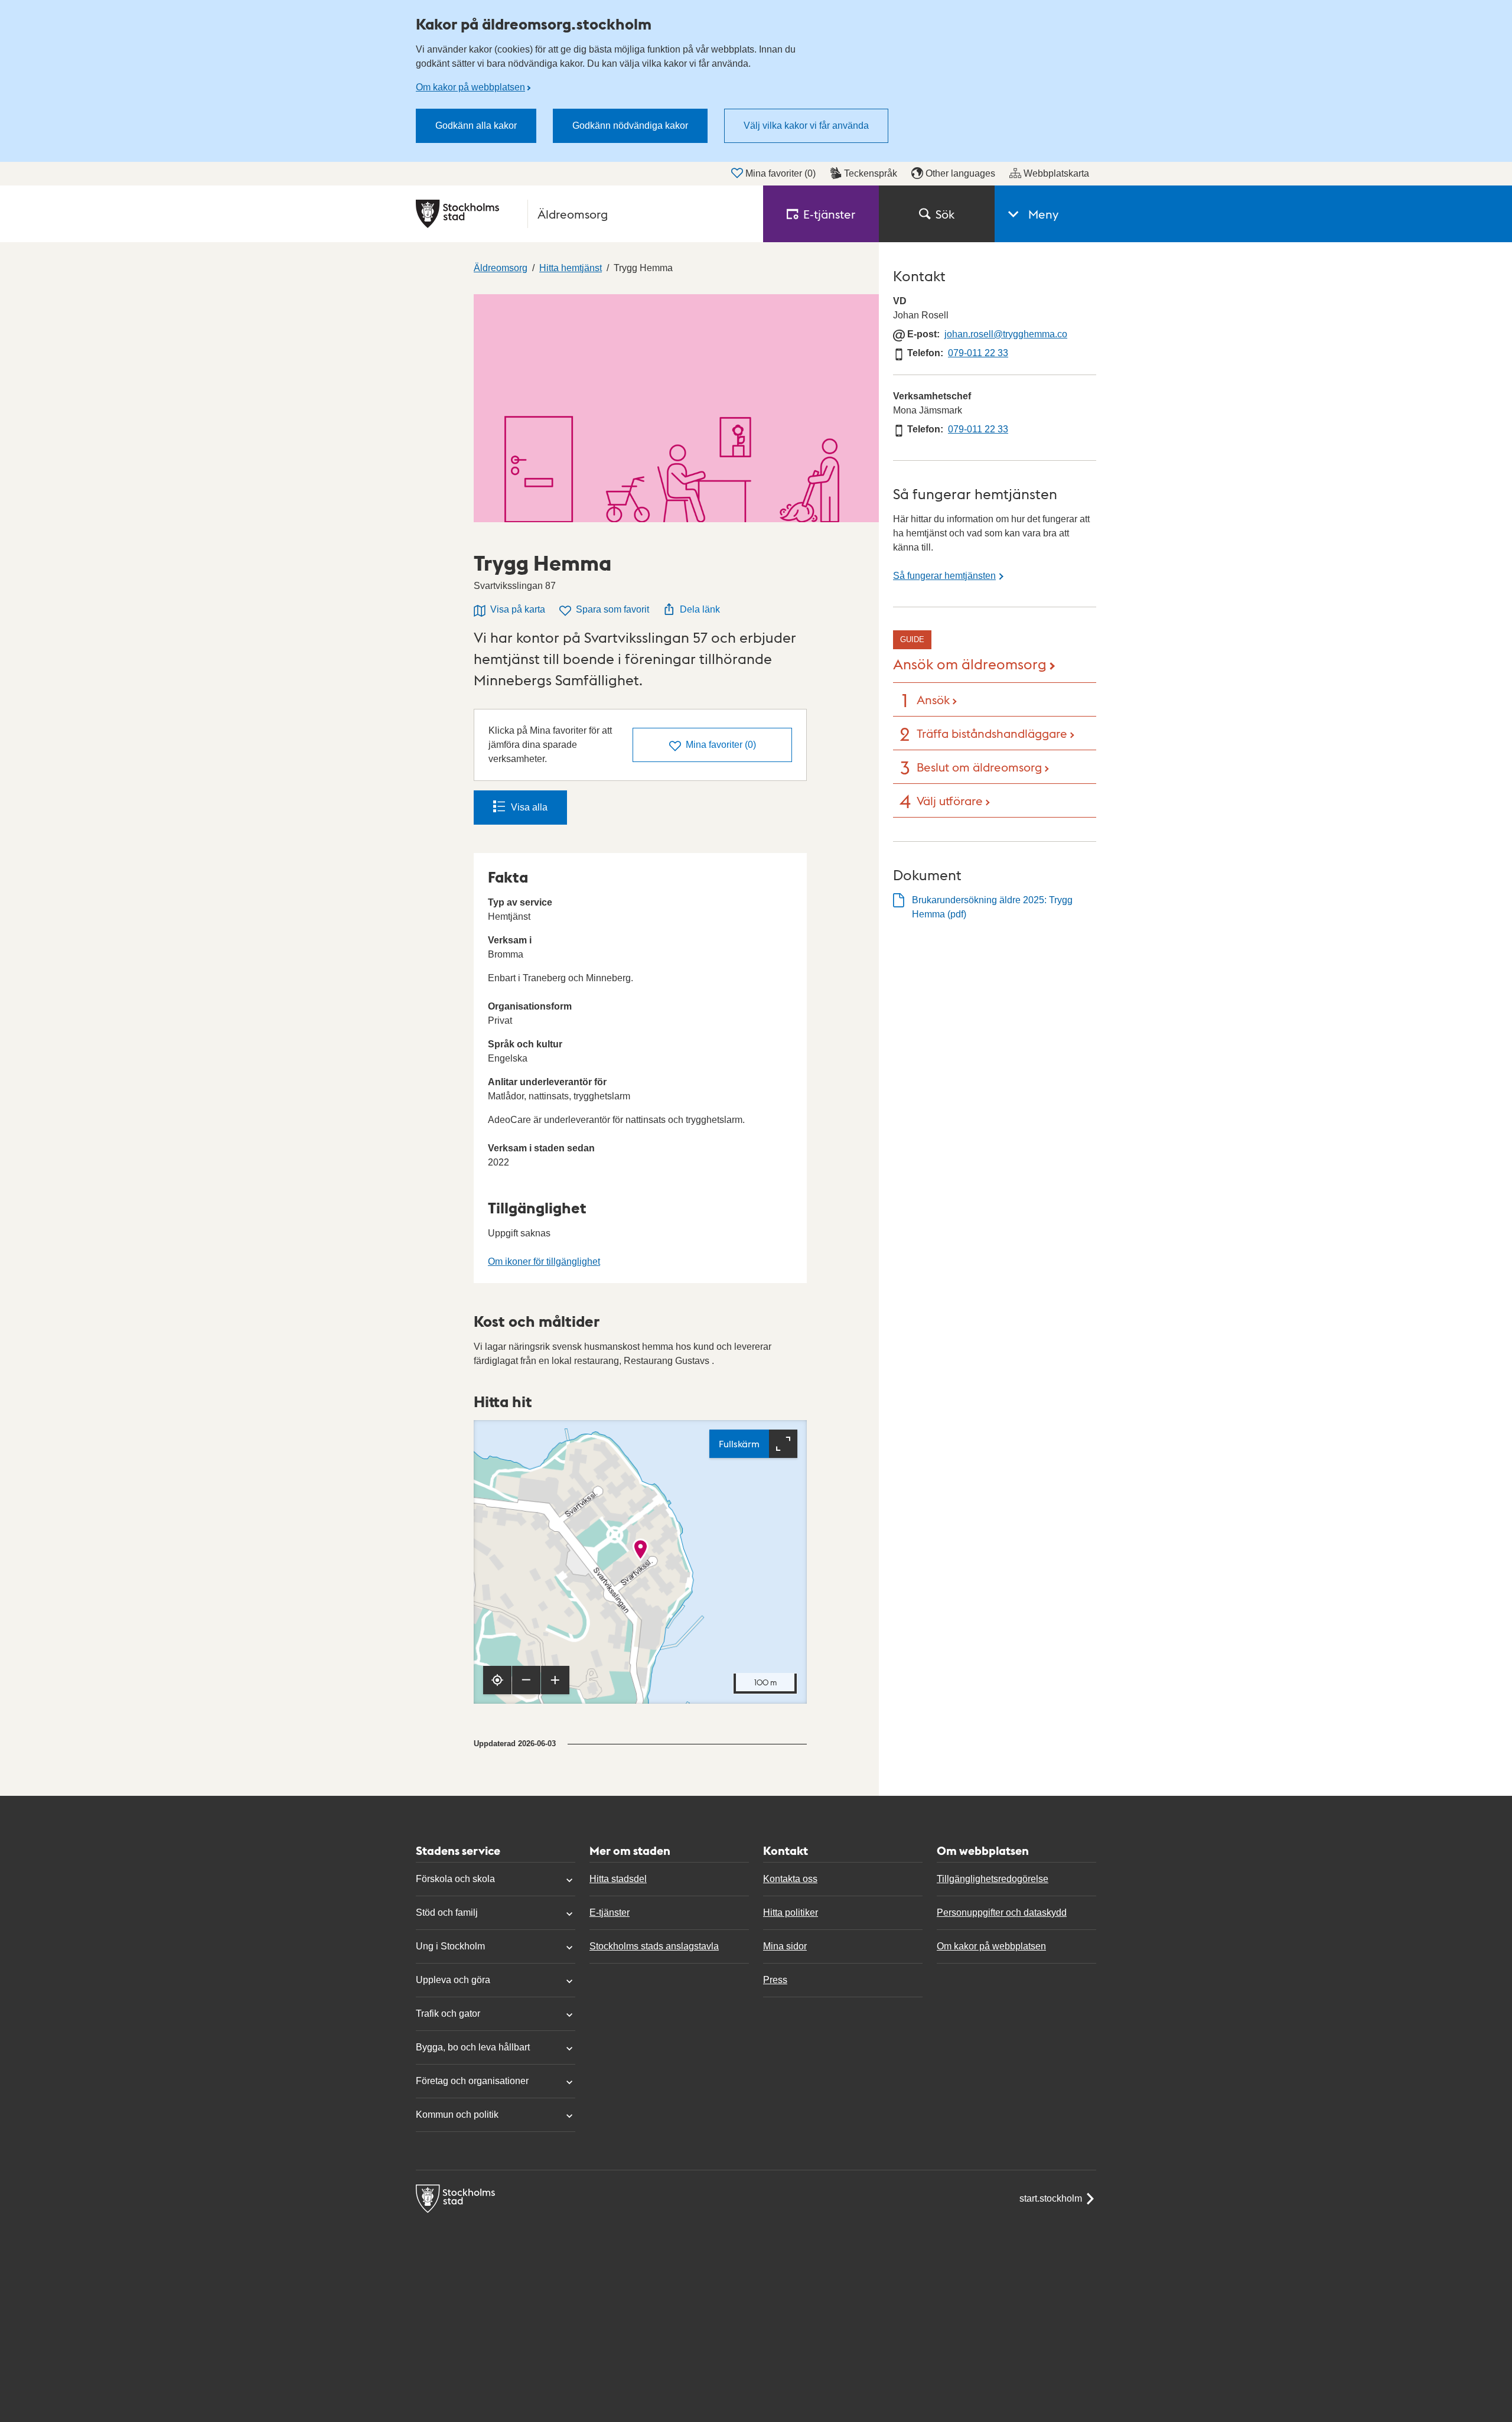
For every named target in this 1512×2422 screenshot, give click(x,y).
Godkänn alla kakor (476, 126)
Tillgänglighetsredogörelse (993, 1879)
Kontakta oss (790, 1879)
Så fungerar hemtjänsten (944, 576)
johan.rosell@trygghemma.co (1006, 334)
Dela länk (700, 609)
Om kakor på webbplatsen (470, 87)
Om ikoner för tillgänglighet (544, 1262)
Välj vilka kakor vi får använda (806, 126)
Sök (945, 214)
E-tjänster (610, 1912)
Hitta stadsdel (618, 1879)
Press (775, 1980)
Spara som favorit (612, 609)
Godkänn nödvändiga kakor (630, 126)
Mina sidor (785, 1946)
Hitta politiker (791, 1912)
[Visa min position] (497, 1680)
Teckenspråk (871, 173)
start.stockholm (1051, 2198)
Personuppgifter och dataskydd (1002, 1912)
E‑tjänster (829, 214)
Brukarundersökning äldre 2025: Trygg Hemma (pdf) (992, 907)
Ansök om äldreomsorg (970, 663)
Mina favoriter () (781, 173)
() (721, 745)
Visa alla (529, 807)
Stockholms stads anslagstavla (654, 1946)
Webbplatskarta (1056, 173)
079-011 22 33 (978, 353)
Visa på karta (518, 609)
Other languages (960, 173)
